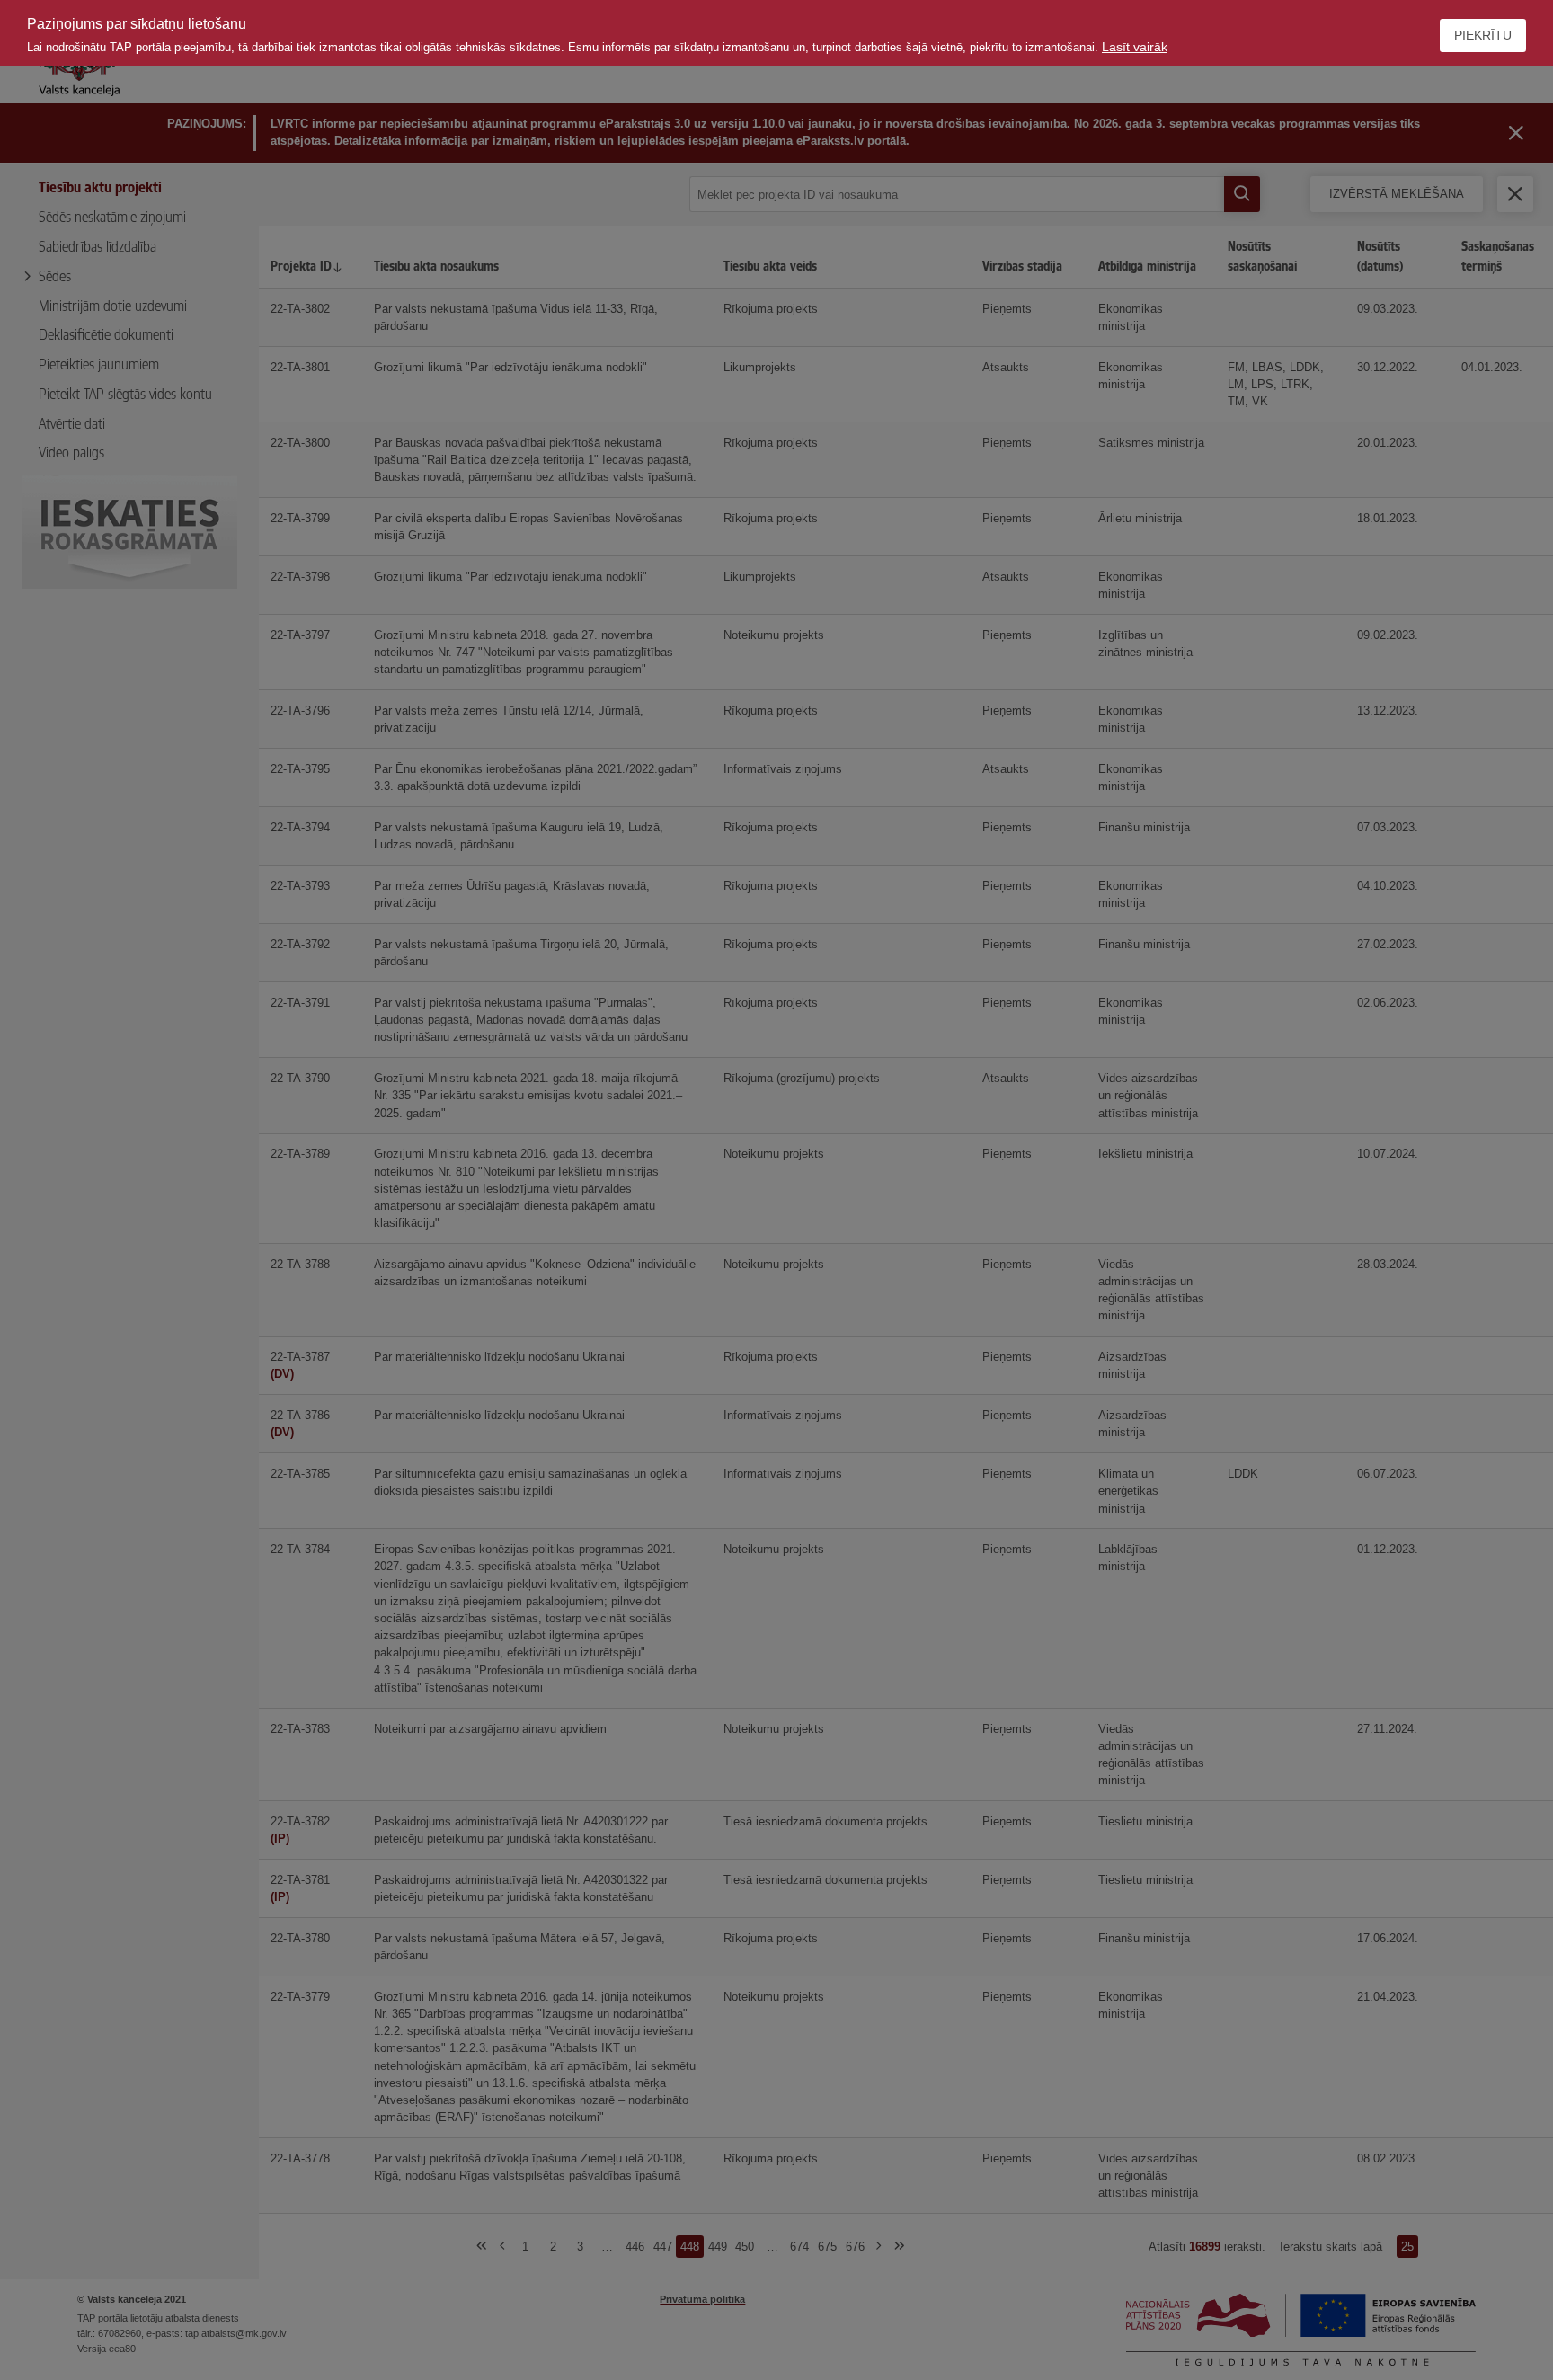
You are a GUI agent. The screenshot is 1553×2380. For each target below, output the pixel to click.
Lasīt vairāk (1135, 47)
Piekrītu (1483, 35)
